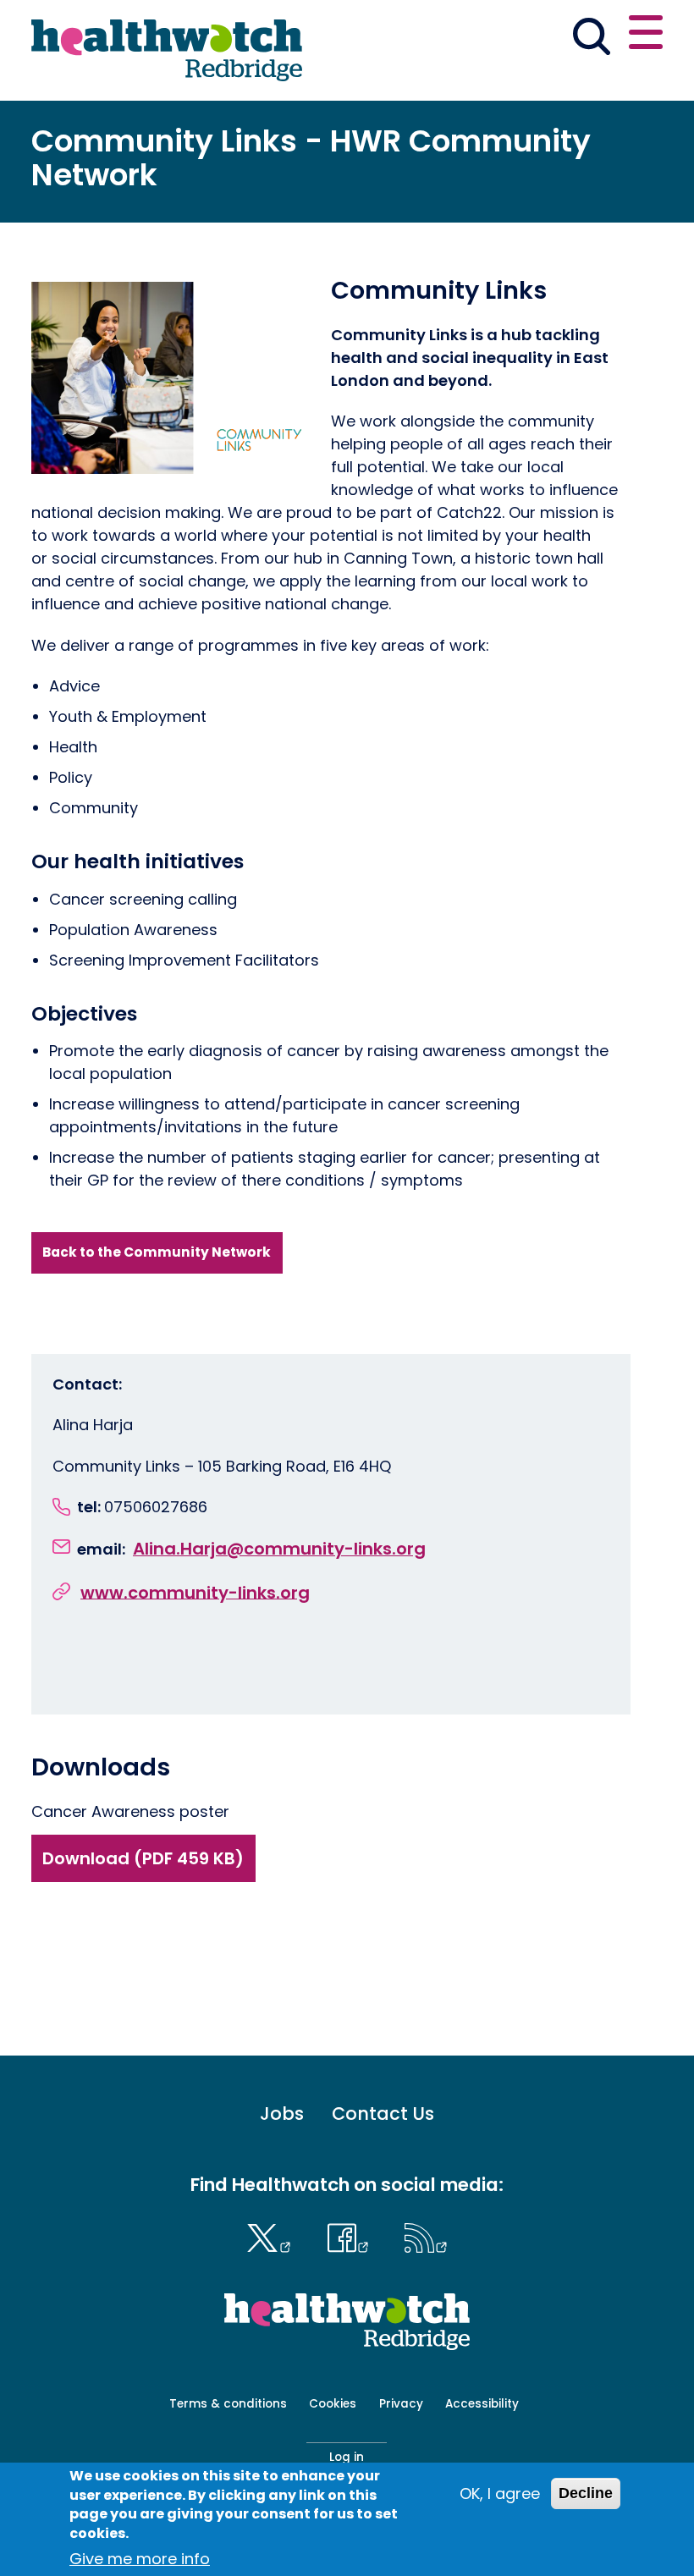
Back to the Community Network (157, 1252)
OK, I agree (500, 2493)
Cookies (333, 2404)
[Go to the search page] (591, 39)
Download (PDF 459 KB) (143, 1858)
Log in (347, 2457)
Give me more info (140, 2559)
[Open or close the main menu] (646, 35)
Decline (586, 2493)
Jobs (282, 2114)
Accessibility (482, 2404)
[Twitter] (273, 2236)
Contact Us (383, 2114)
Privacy (401, 2404)
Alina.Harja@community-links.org (279, 1549)
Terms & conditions (228, 2404)
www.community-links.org (195, 1592)
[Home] (167, 50)
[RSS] (426, 2236)
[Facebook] (352, 2236)
